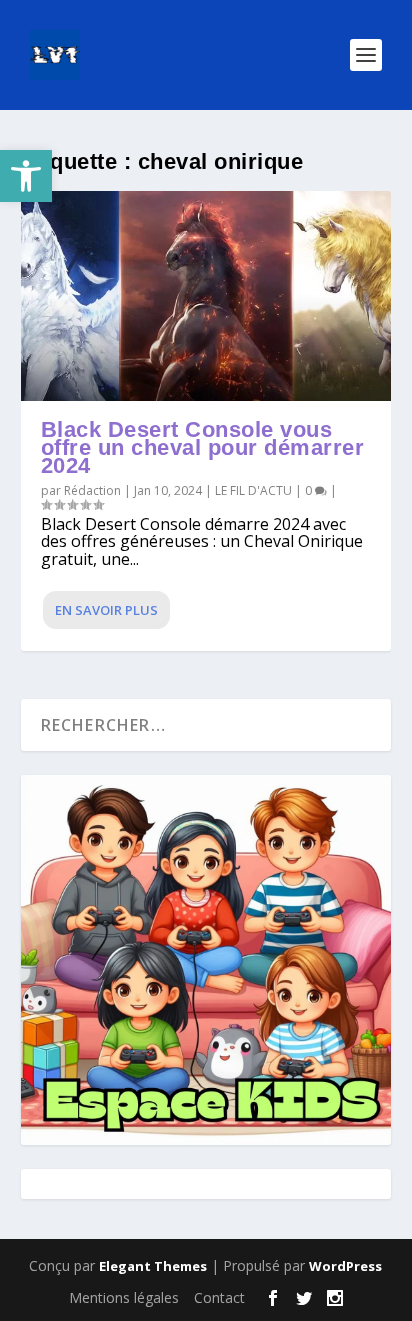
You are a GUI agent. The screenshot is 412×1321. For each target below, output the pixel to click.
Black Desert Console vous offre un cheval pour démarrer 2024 (203, 447)
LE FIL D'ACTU (253, 490)
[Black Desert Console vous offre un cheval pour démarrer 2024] (206, 296)
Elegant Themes (153, 1266)
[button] (26, 176)
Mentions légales (124, 1297)
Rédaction (92, 490)
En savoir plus (106, 610)
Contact (219, 1297)
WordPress (345, 1266)
